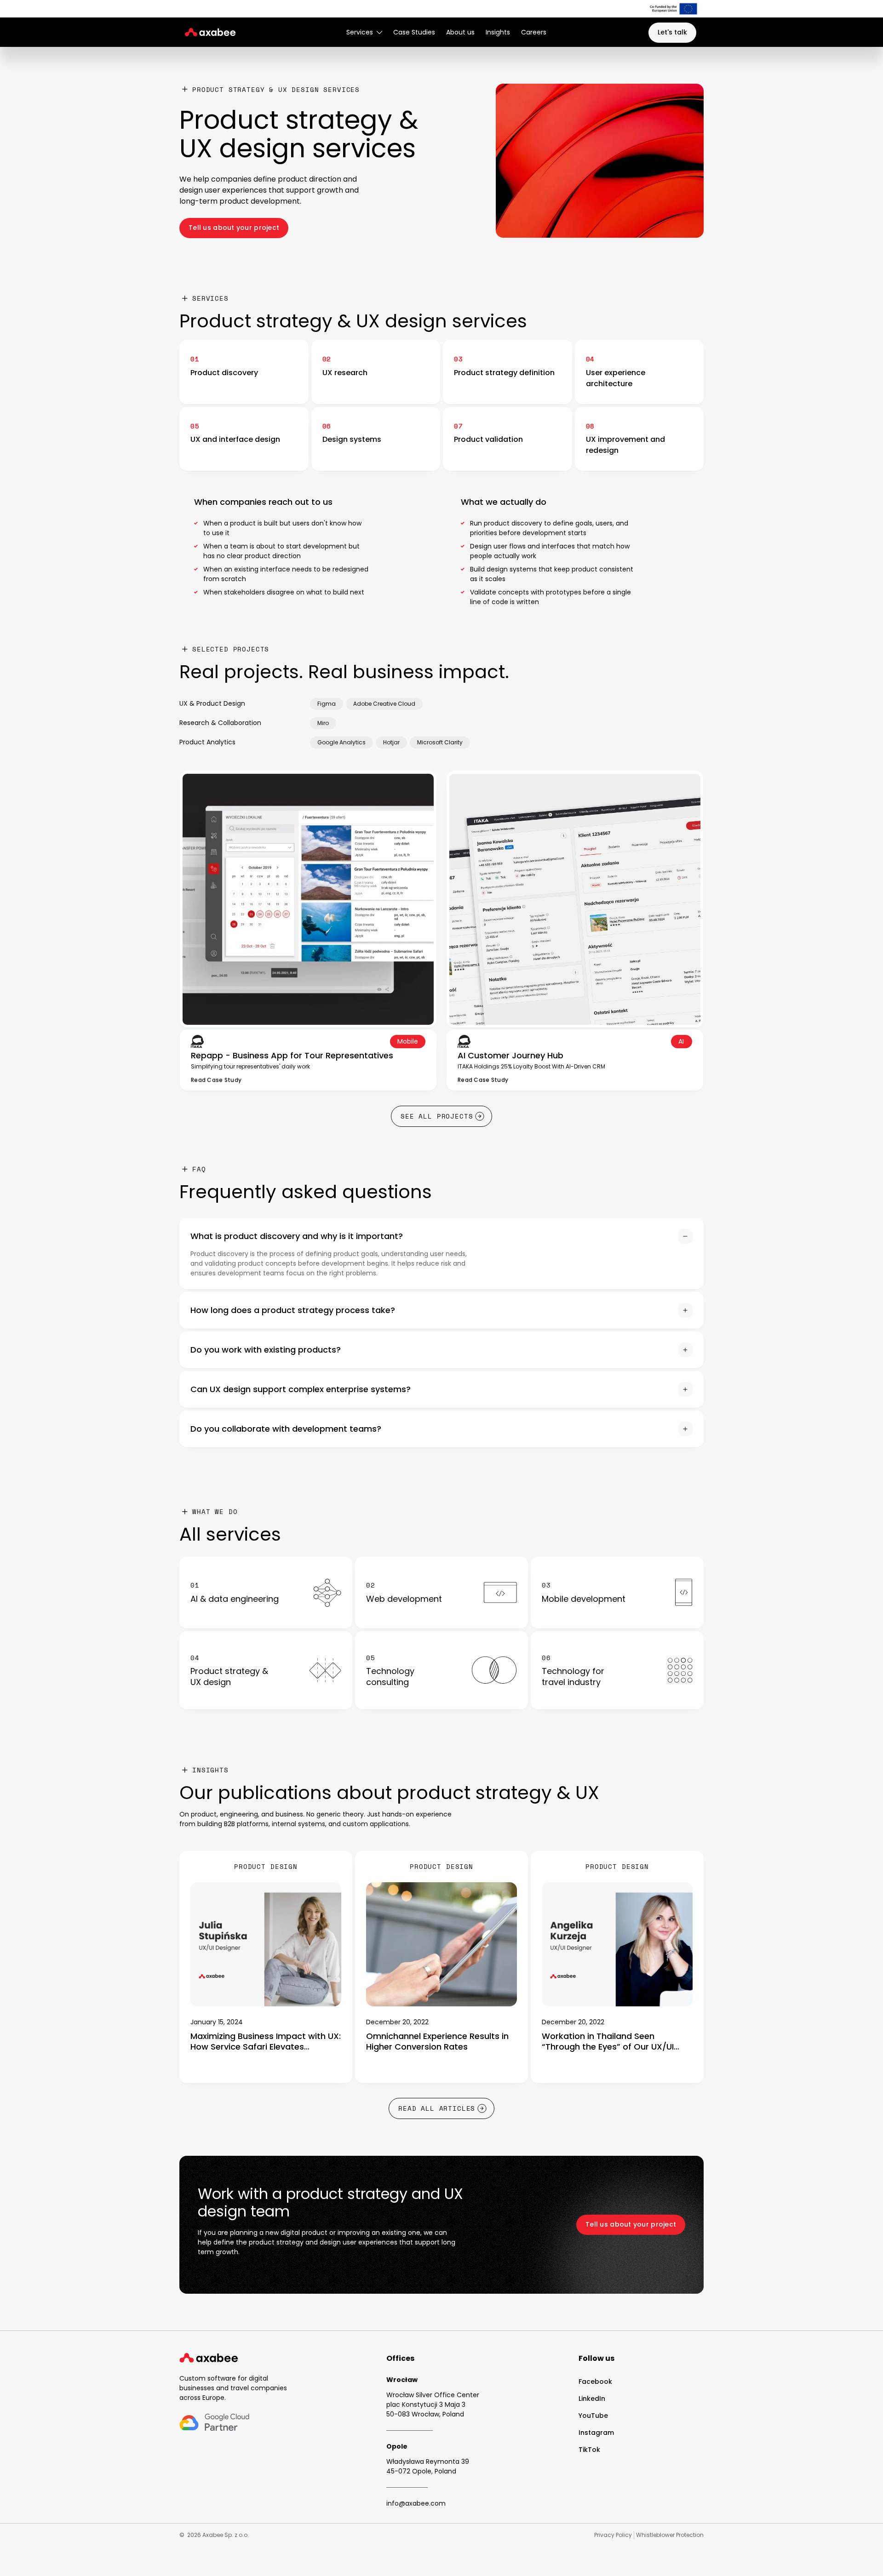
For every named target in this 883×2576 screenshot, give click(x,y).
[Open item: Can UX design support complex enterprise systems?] (441, 1389)
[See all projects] (441, 1116)
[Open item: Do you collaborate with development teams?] (441, 1429)
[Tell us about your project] (234, 228)
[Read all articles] (441, 2108)
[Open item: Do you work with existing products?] (441, 1350)
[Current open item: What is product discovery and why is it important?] (441, 1254)
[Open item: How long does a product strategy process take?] (441, 1310)
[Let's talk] (672, 33)
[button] (364, 32)
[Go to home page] (209, 2358)
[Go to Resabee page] (617, 1670)
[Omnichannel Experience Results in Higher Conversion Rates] (441, 1967)
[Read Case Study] (216, 1079)
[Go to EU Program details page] (674, 9)
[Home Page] (208, 32)
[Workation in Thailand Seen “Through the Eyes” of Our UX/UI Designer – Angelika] (617, 1967)
